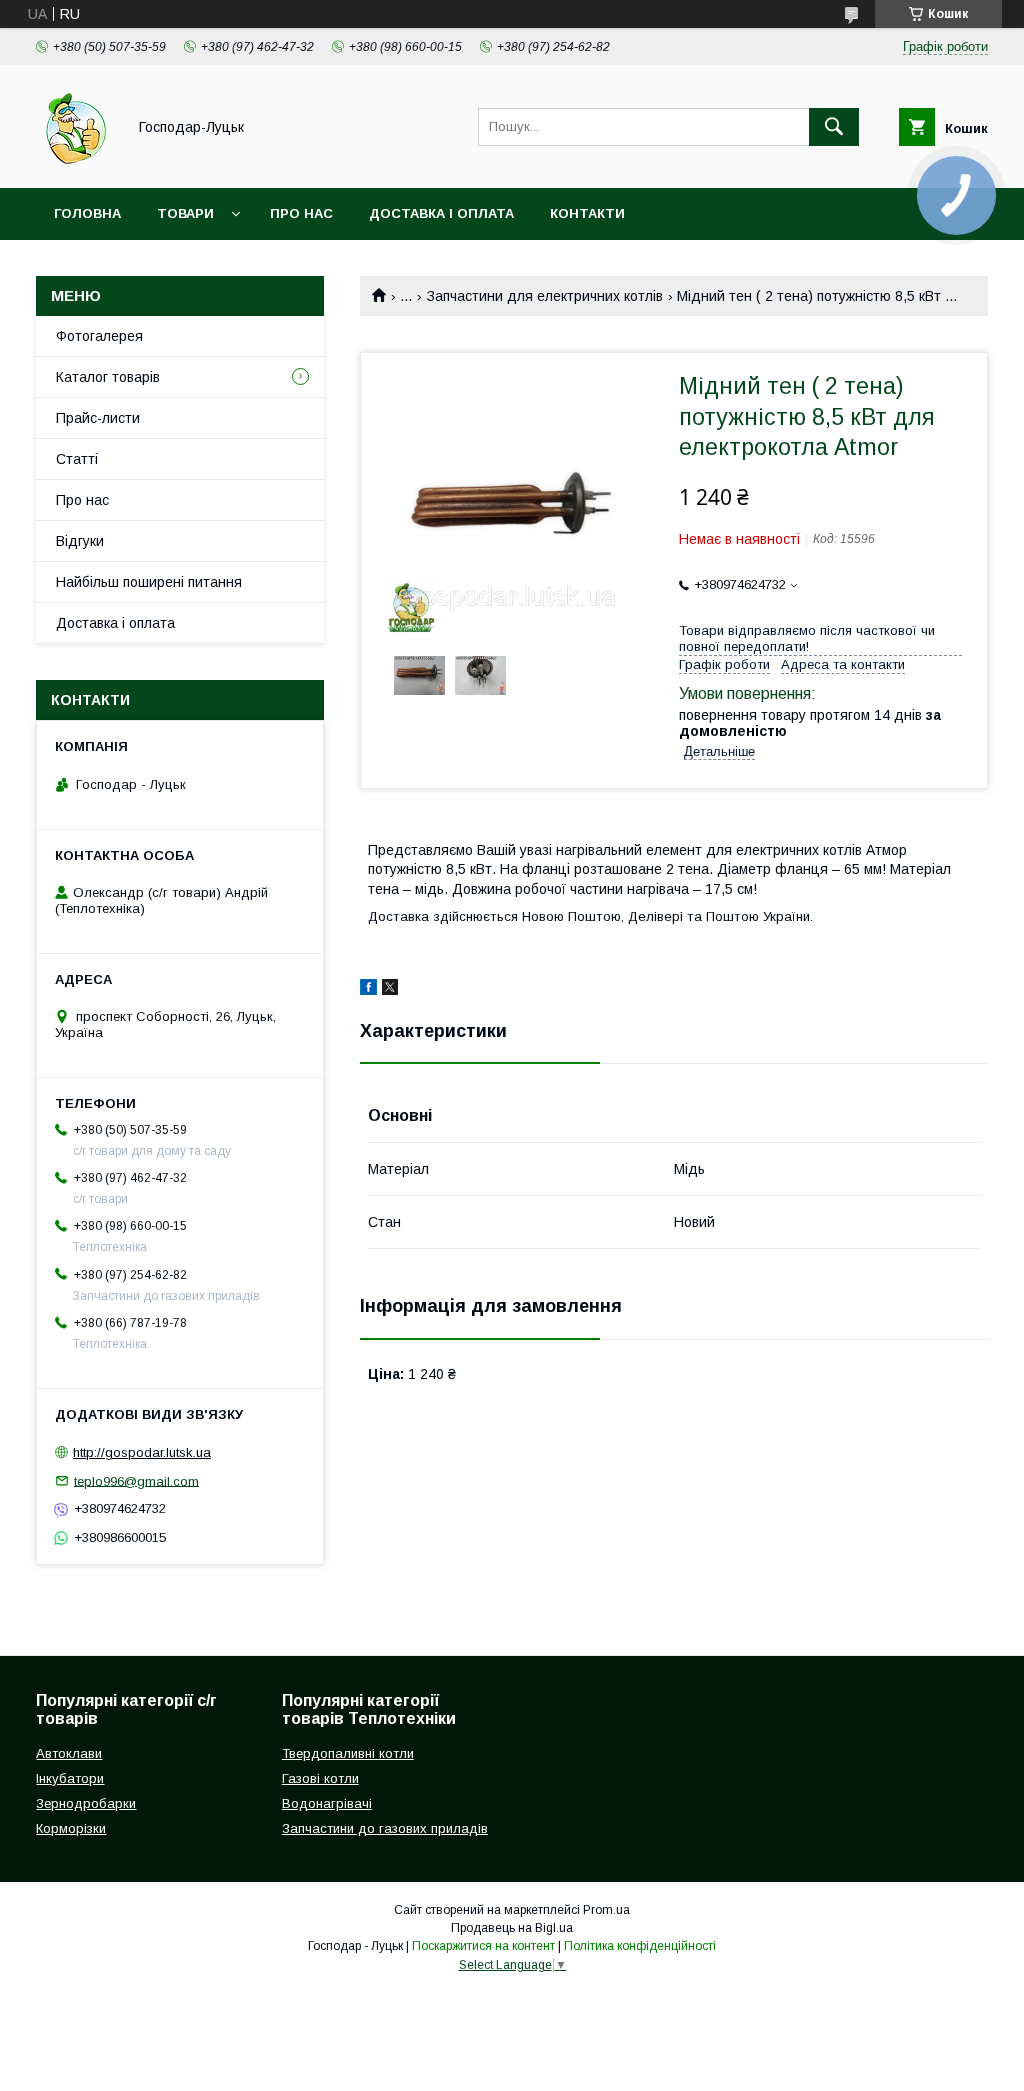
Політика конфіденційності (640, 1946)
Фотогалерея (99, 336)
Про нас (301, 213)
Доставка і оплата (441, 213)
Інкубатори (70, 1778)
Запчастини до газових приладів (385, 1828)
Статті (77, 459)
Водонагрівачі (327, 1803)
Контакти (587, 213)
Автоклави (69, 1753)
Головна (87, 213)
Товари (185, 213)
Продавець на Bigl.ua (512, 1928)
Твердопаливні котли (348, 1753)
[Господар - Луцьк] (75, 162)
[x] (390, 990)
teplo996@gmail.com (136, 1480)
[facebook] (368, 990)
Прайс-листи (98, 418)
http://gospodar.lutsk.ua (142, 1452)
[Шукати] (834, 127)
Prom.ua (606, 1910)
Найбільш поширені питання (149, 582)
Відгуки (80, 541)
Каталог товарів (108, 377)
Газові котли (320, 1778)
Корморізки (71, 1828)
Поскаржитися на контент (483, 1946)
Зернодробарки (86, 1803)
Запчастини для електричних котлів (545, 296)
